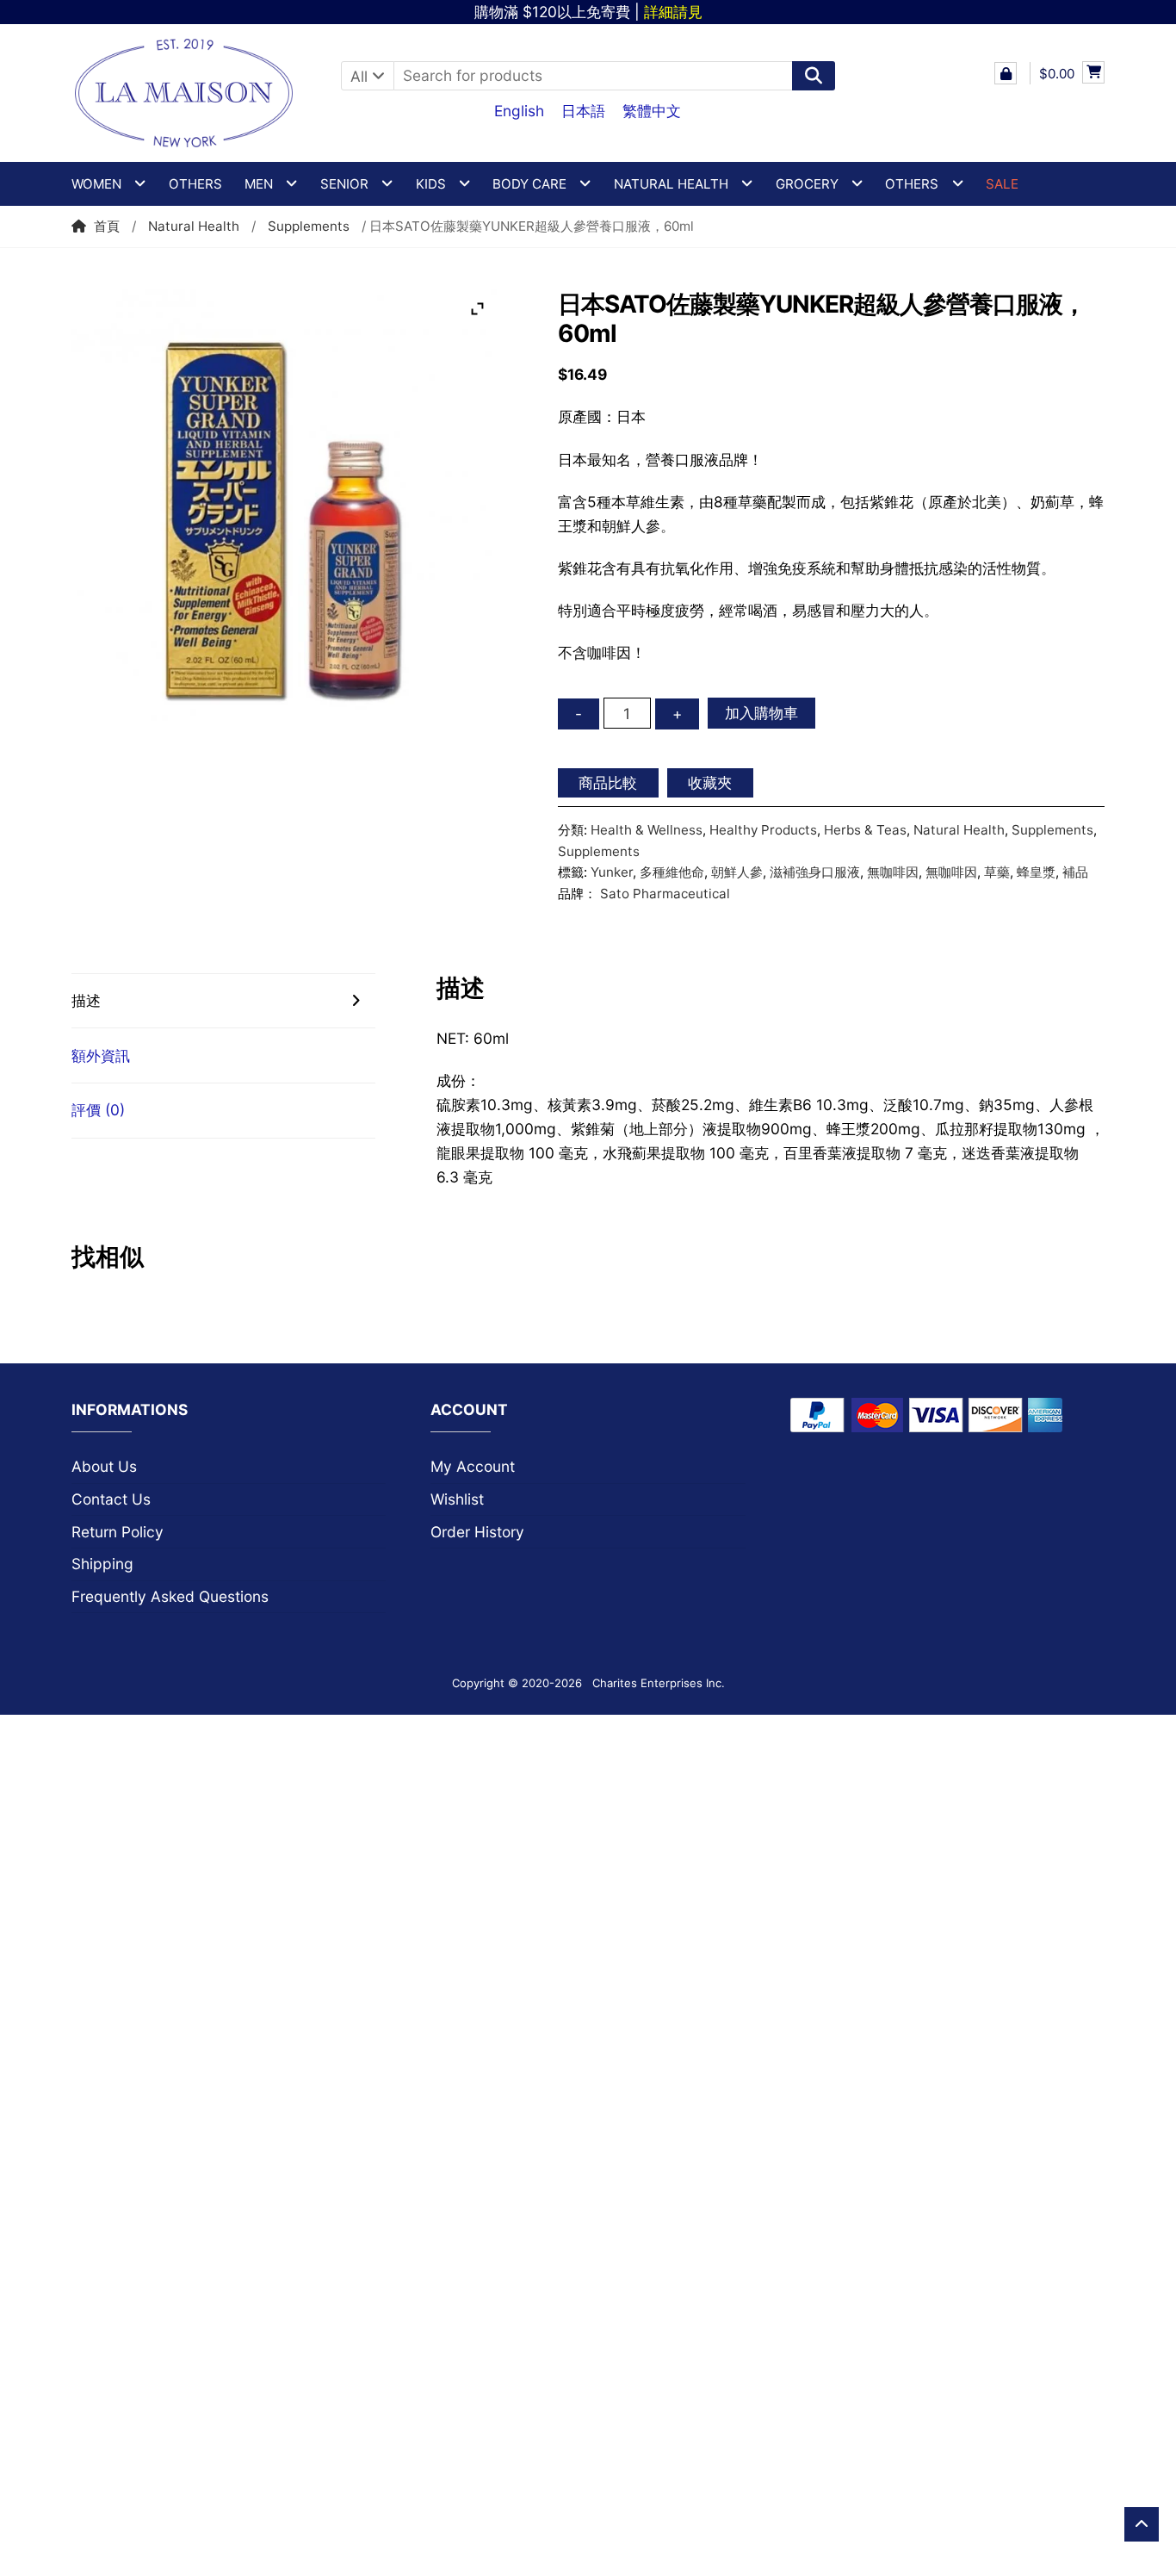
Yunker (612, 872)
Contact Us (111, 1499)
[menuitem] (519, 110)
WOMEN (96, 184)
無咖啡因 (893, 872)
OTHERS (912, 184)
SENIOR (344, 184)
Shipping (102, 1564)
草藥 (997, 872)
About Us (104, 1466)
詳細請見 (673, 12)
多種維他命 (672, 872)
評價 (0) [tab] (98, 1110)
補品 (1075, 872)
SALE (1002, 184)
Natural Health (194, 226)
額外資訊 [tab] (101, 1055)
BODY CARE (529, 184)
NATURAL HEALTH (671, 184)
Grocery (807, 184)
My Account (473, 1466)
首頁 (107, 226)
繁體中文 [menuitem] (652, 111)
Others (195, 184)
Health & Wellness (647, 830)
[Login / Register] (1006, 73)
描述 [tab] (86, 1000)
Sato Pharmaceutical (665, 894)
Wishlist (457, 1499)
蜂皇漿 (1036, 872)
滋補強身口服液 (815, 872)
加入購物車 (761, 713)
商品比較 (608, 782)
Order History (477, 1532)
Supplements (309, 226)
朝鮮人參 (737, 872)
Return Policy (118, 1532)
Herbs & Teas (865, 830)
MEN (259, 184)
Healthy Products (763, 830)
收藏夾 (710, 782)
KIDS (431, 184)
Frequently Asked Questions (170, 1596)
